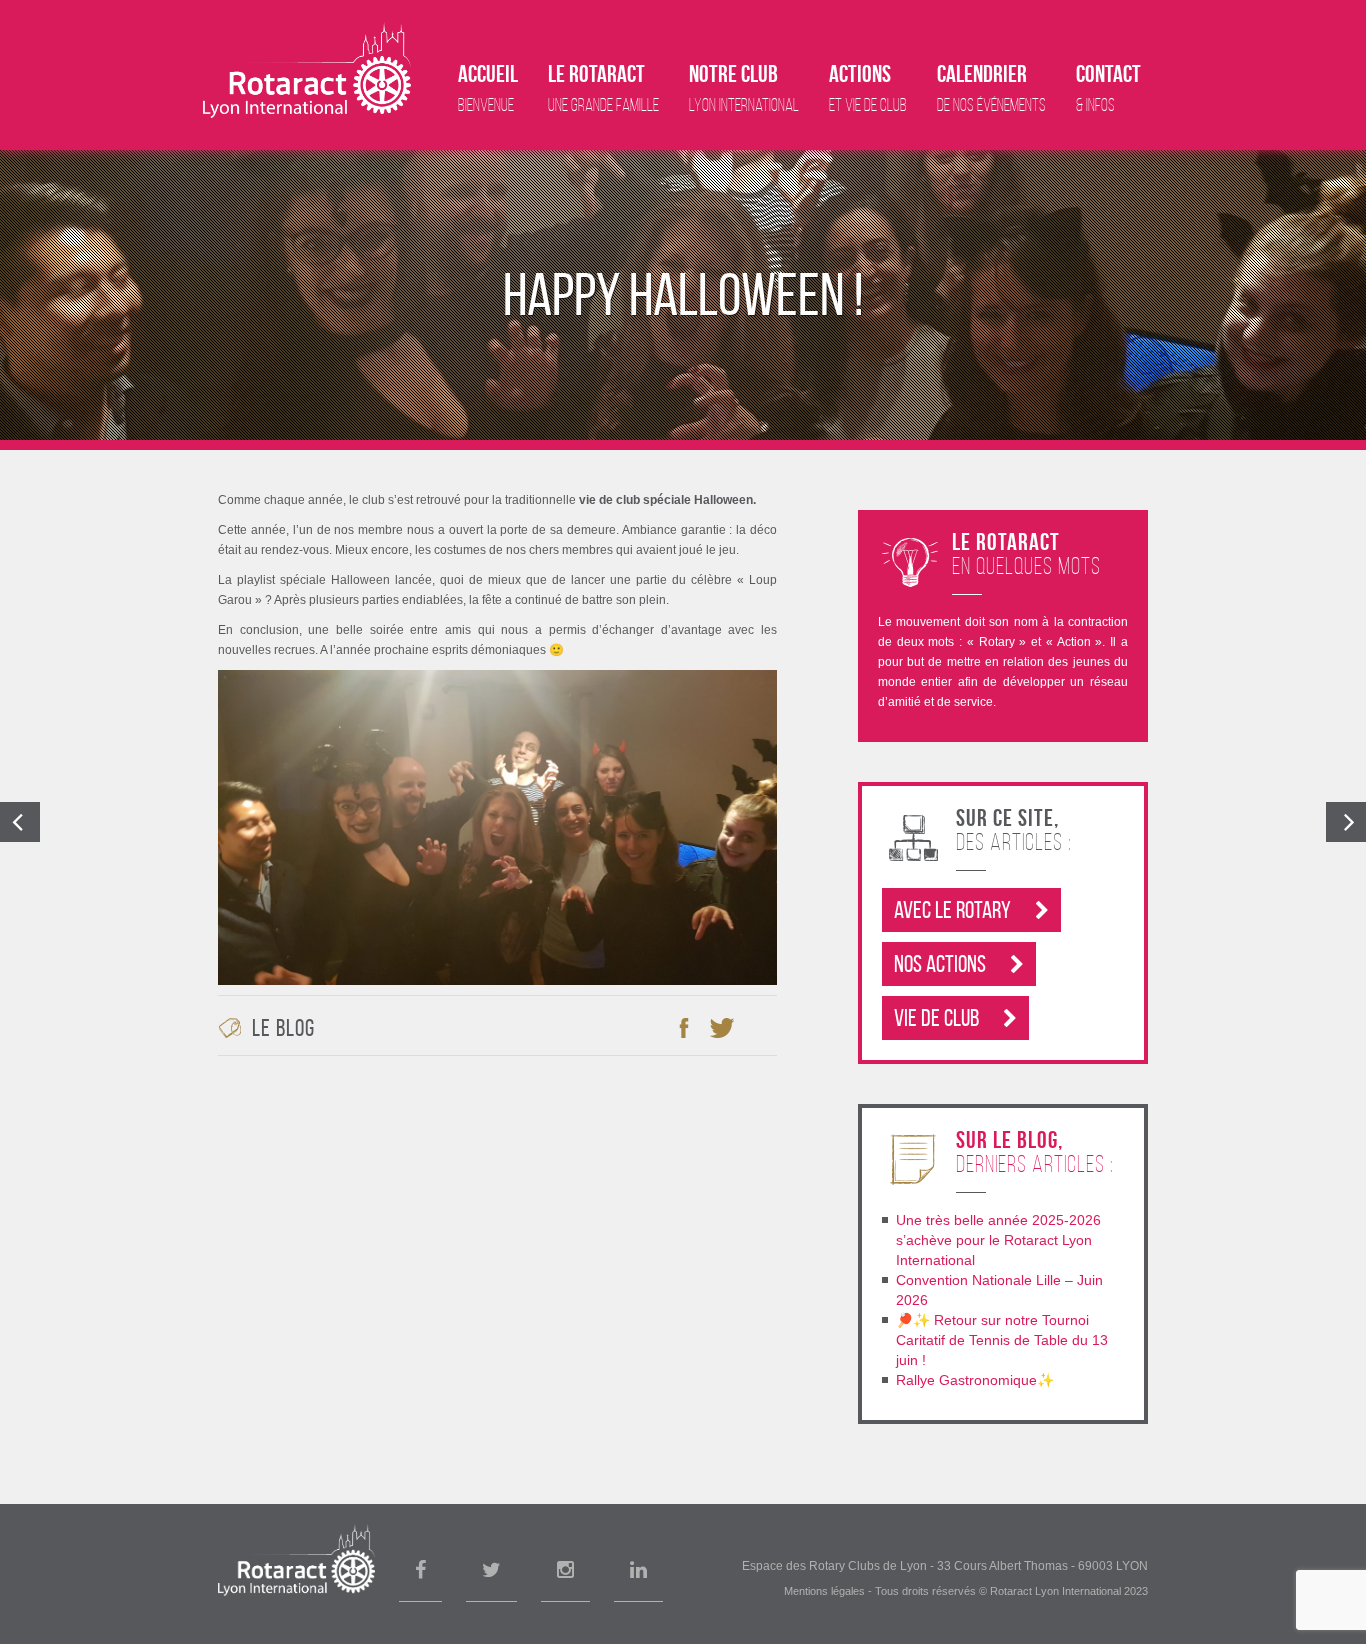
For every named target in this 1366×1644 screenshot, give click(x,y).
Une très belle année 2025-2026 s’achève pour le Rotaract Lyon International (998, 1240)
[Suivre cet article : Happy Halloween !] (760, 1028)
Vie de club (938, 1018)
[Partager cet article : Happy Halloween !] (684, 1028)
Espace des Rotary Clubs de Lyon (834, 1566)
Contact (1108, 88)
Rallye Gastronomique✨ (975, 1380)
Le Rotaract (603, 88)
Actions (868, 88)
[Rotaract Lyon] (307, 70)
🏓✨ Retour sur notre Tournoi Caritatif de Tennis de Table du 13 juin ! (1002, 1340)
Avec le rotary (954, 910)
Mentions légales (824, 1591)
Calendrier (991, 88)
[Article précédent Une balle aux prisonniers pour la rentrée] (20, 822)
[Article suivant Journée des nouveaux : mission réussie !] (1346, 822)
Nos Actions (942, 964)
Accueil (488, 88)
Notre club (744, 88)
